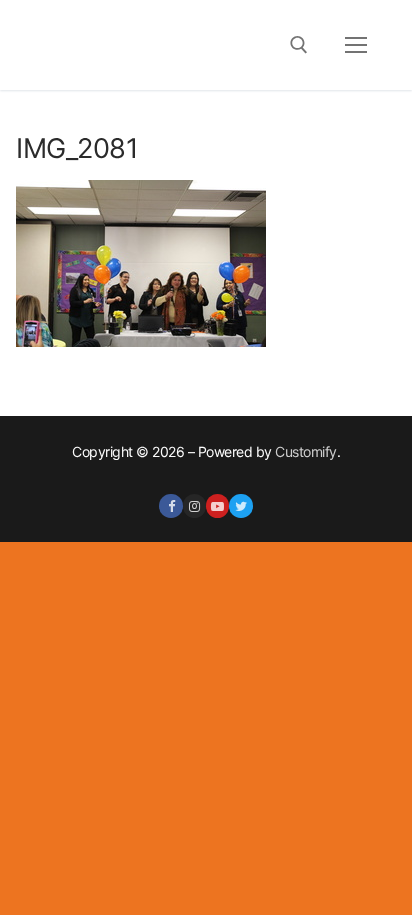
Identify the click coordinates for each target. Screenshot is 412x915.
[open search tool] (299, 45)
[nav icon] (356, 45)
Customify (306, 451)
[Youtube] (217, 505)
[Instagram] (194, 505)
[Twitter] (240, 505)
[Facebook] (170, 505)
